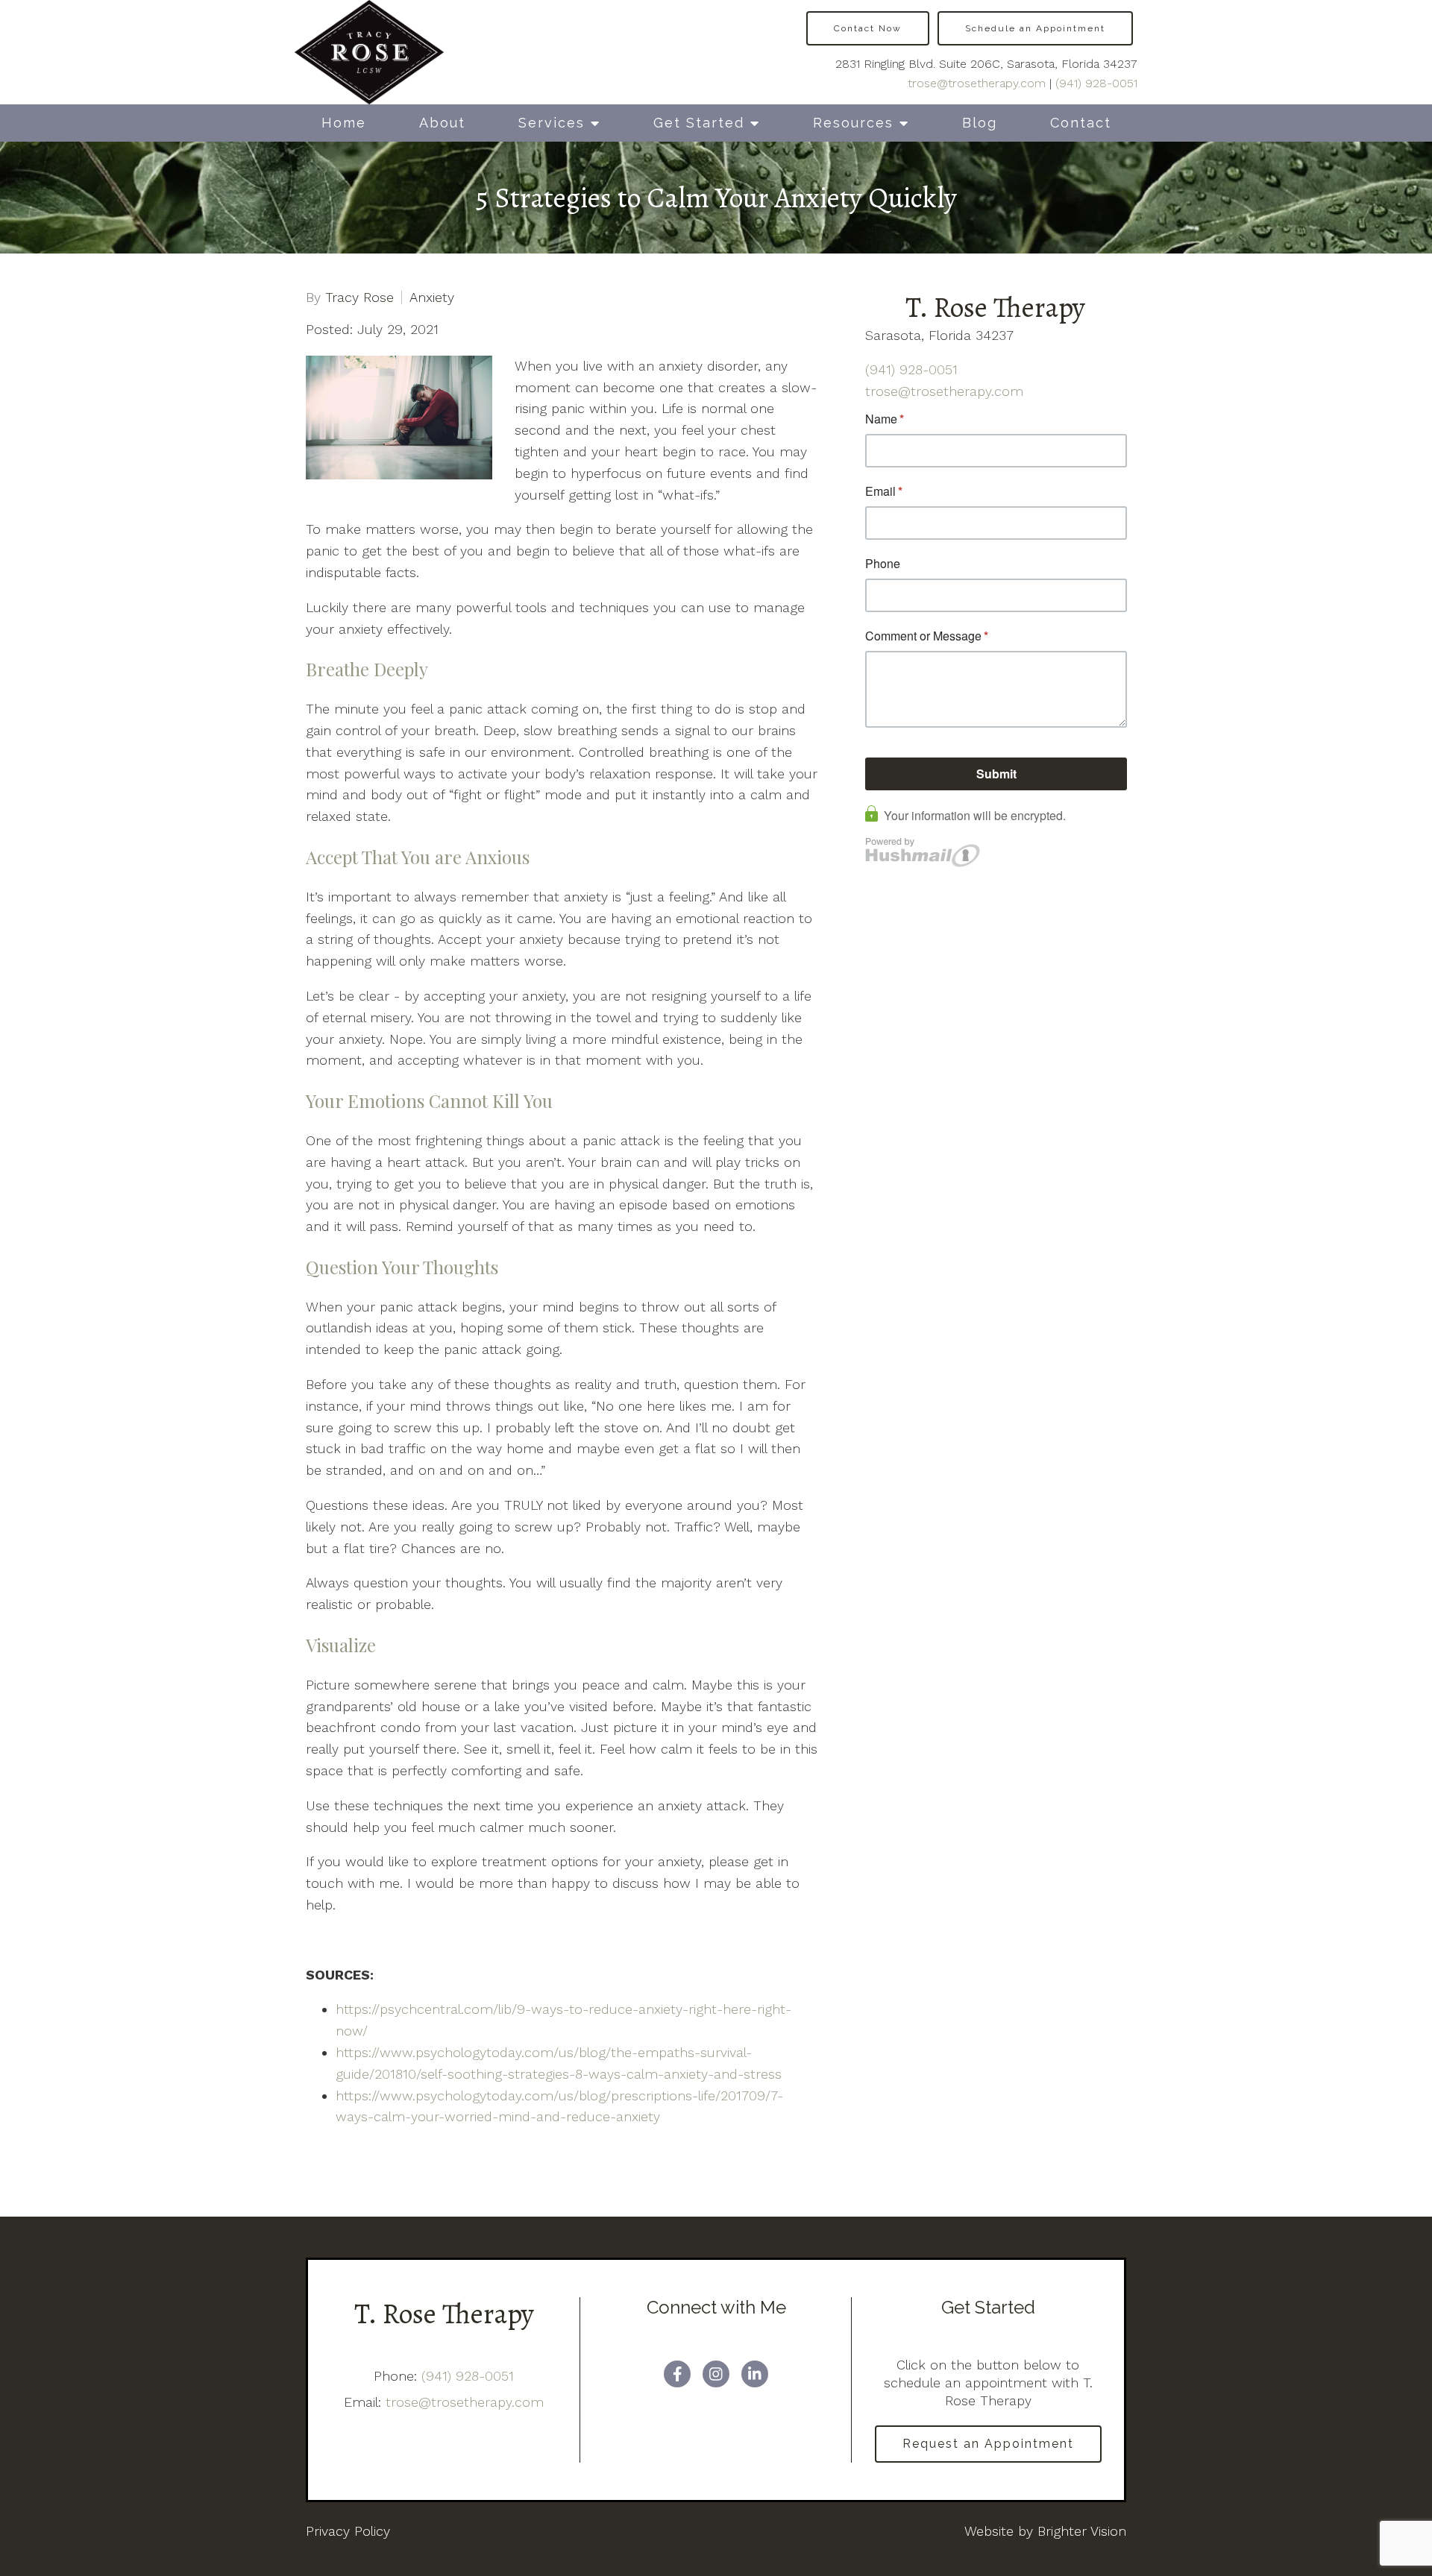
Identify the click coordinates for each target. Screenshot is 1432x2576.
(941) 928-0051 (1096, 83)
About (442, 123)
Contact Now (868, 28)
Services (552, 123)
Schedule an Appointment (1035, 28)
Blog (980, 123)
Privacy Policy (348, 2531)
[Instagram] (716, 2374)
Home (344, 123)
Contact (1081, 123)
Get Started (699, 123)
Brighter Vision (1082, 2531)
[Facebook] (677, 2374)
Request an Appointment (988, 2444)
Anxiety (432, 297)
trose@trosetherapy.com (977, 83)
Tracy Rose (359, 297)
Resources (853, 123)
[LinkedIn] (755, 2374)
